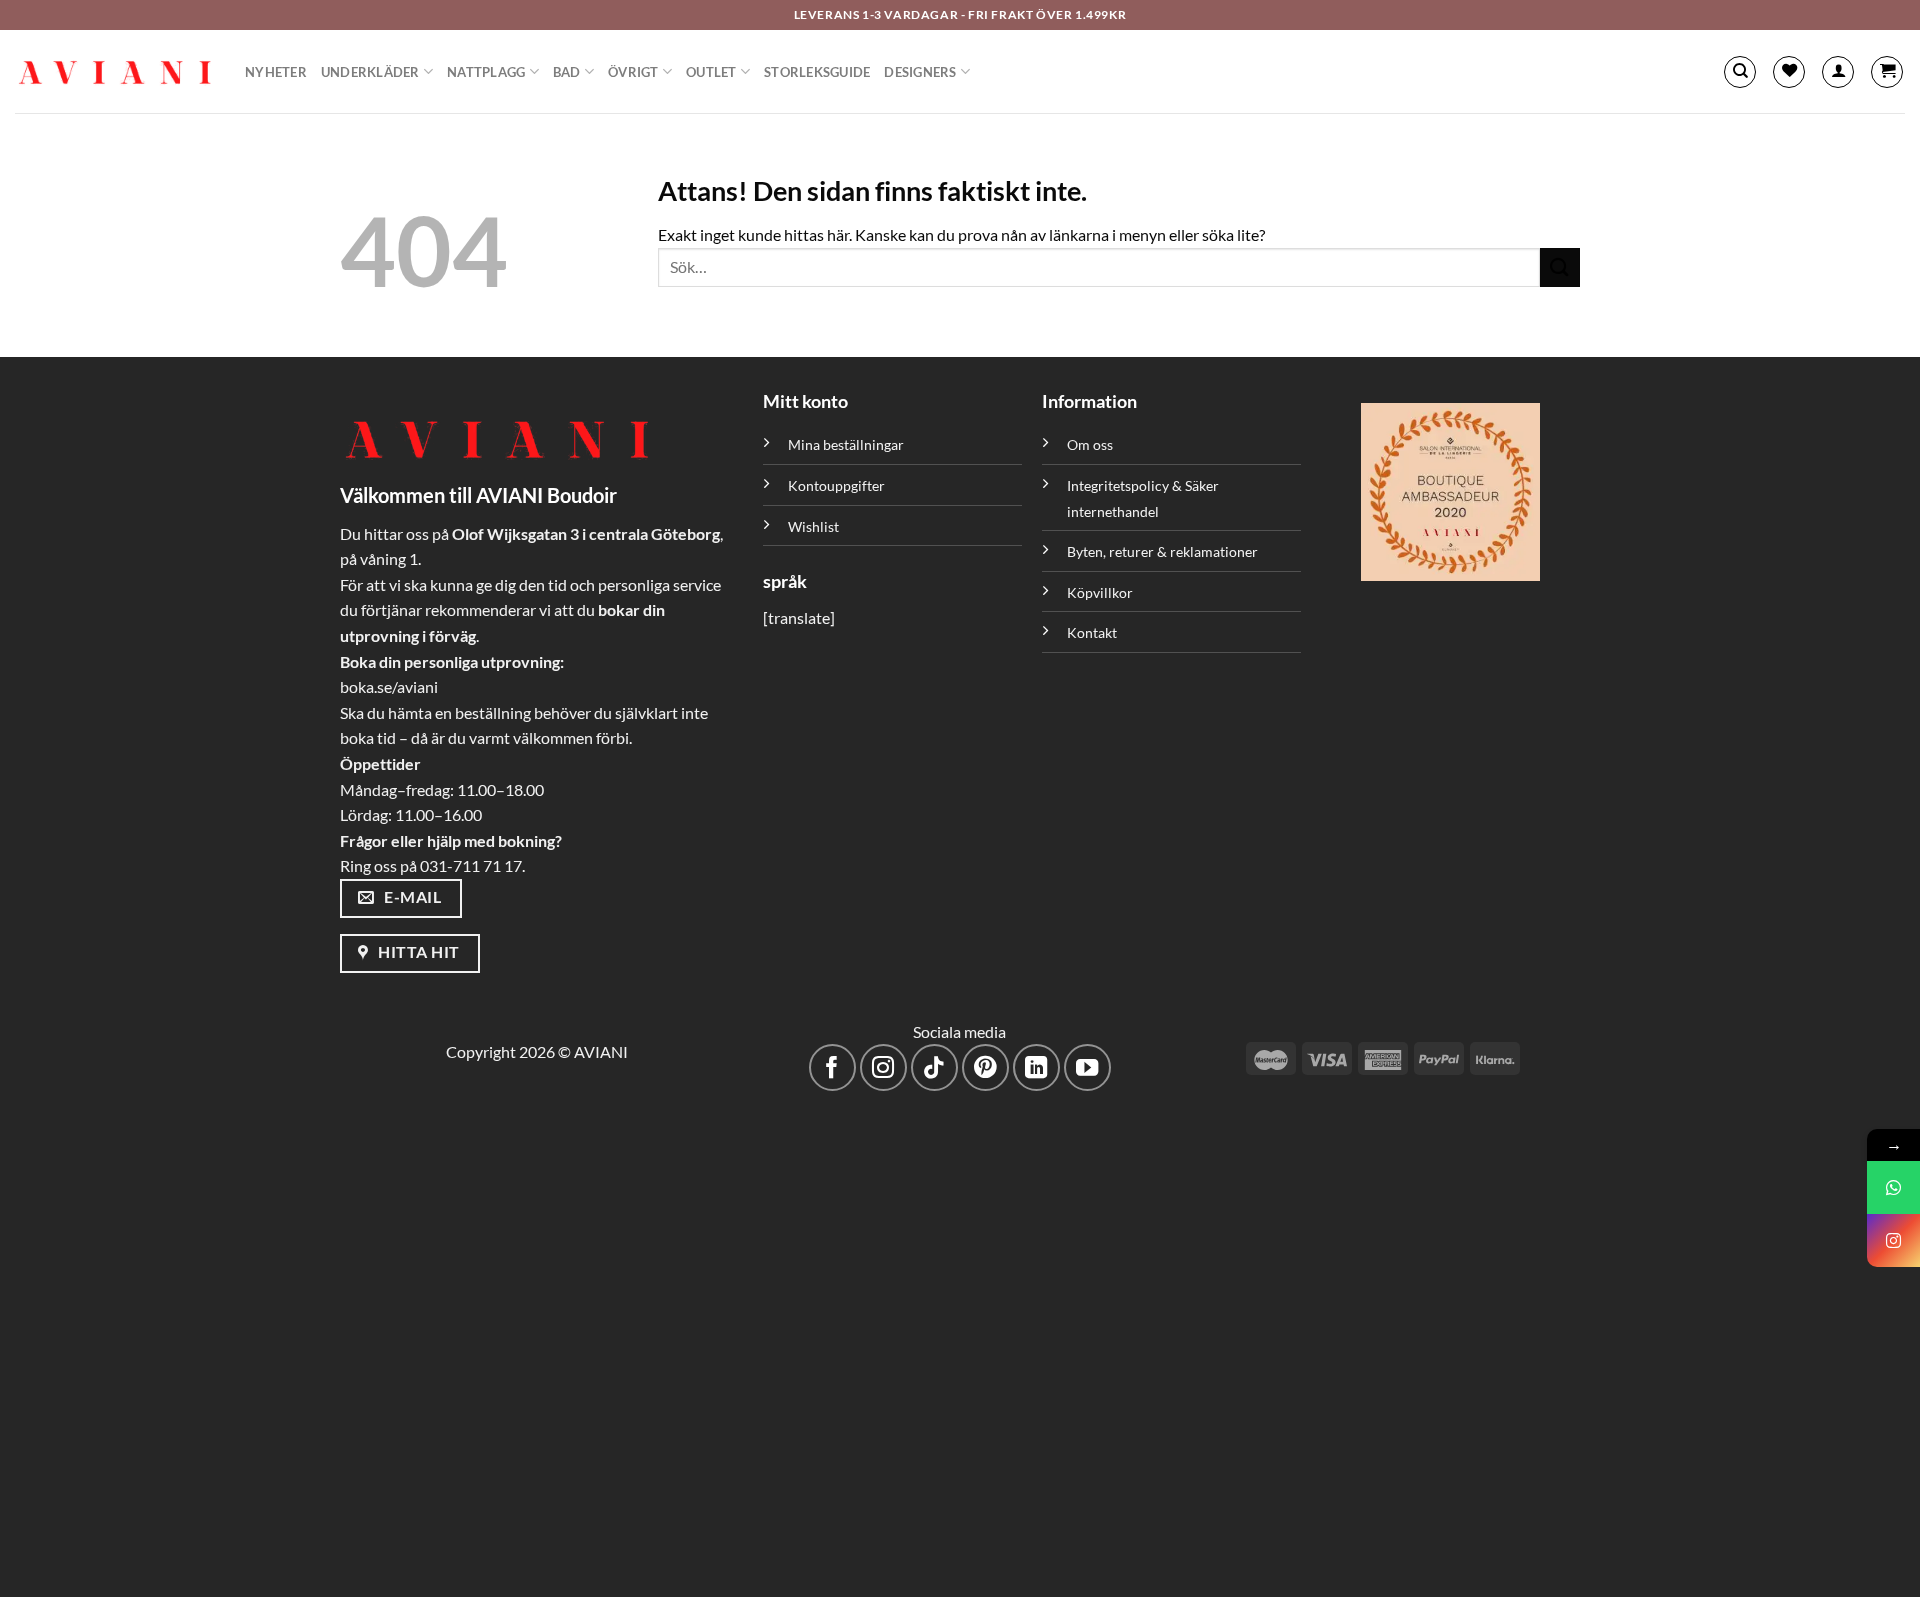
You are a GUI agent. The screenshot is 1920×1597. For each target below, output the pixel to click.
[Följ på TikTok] (934, 1067)
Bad (567, 72)
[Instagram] (1893, 1240)
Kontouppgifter (836, 485)
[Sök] (1740, 72)
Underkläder (370, 72)
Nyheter (276, 72)
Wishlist (813, 526)
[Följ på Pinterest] (985, 1067)
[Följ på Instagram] (883, 1067)
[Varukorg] (1887, 72)
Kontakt (1092, 632)
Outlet (711, 72)
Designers (920, 72)
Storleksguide (817, 72)
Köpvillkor (1100, 592)
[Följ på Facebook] (832, 1067)
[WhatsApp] (1893, 1187)
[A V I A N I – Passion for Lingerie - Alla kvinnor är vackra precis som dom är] (115, 72)
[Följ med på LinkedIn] (1036, 1067)
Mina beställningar (847, 444)
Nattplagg (486, 72)
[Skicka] (1560, 267)
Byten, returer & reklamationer (1162, 551)
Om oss (1090, 444)
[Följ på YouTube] (1087, 1067)
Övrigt (633, 72)
